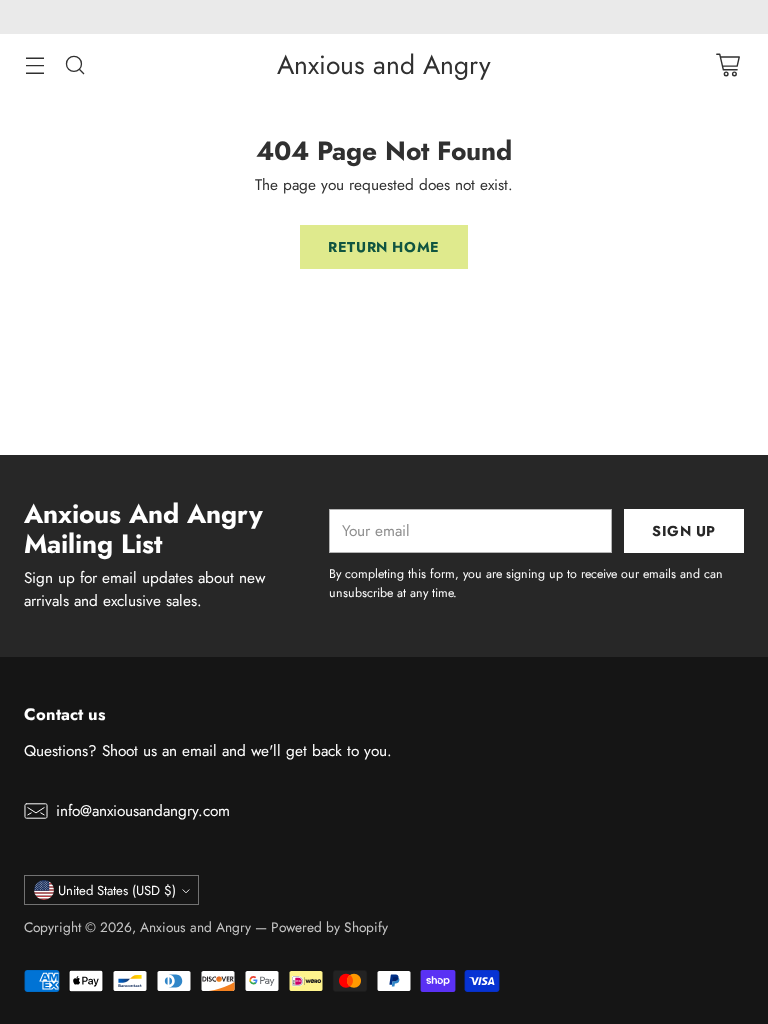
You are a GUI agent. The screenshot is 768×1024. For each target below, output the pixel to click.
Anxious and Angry (195, 927)
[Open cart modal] (727, 65)
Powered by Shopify (329, 927)
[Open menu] (34, 65)
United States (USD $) (117, 890)
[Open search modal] (74, 65)
